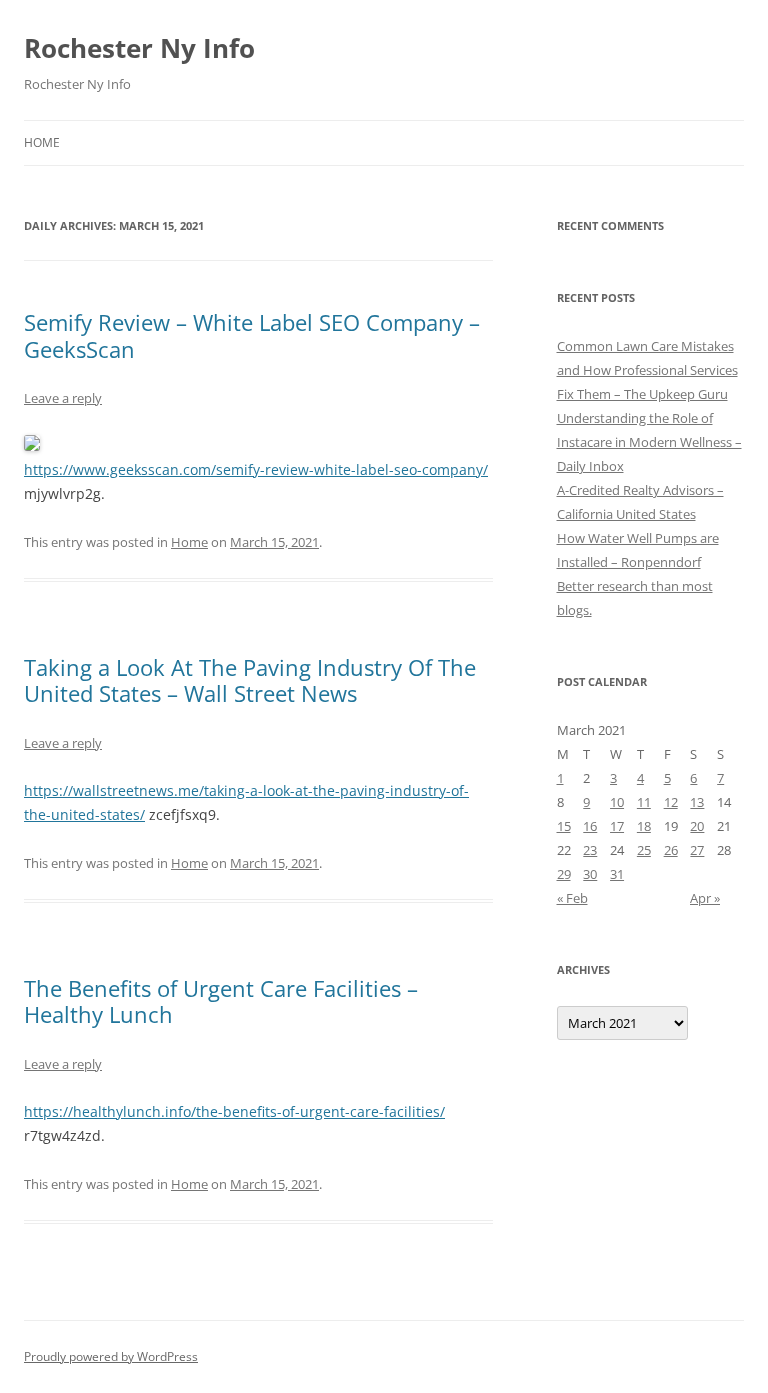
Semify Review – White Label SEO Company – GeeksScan (252, 335)
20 (697, 826)
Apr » (705, 898)
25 (644, 850)
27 (697, 850)
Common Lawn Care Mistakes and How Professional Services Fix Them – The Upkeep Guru (647, 370)
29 (564, 874)
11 (644, 802)
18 (644, 826)
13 (697, 802)
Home (42, 142)
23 (590, 850)
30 (590, 874)
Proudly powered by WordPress (111, 1356)
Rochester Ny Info (139, 48)
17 (617, 826)
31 (617, 874)
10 (617, 802)
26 (671, 850)
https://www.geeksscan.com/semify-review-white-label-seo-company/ (256, 469)
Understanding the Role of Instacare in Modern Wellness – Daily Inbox (649, 442)
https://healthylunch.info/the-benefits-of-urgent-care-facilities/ (234, 1111)
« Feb (572, 898)
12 (671, 802)
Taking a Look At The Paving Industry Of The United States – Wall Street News (250, 680)
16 (590, 826)
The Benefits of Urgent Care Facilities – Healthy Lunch (221, 1001)
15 (564, 826)
